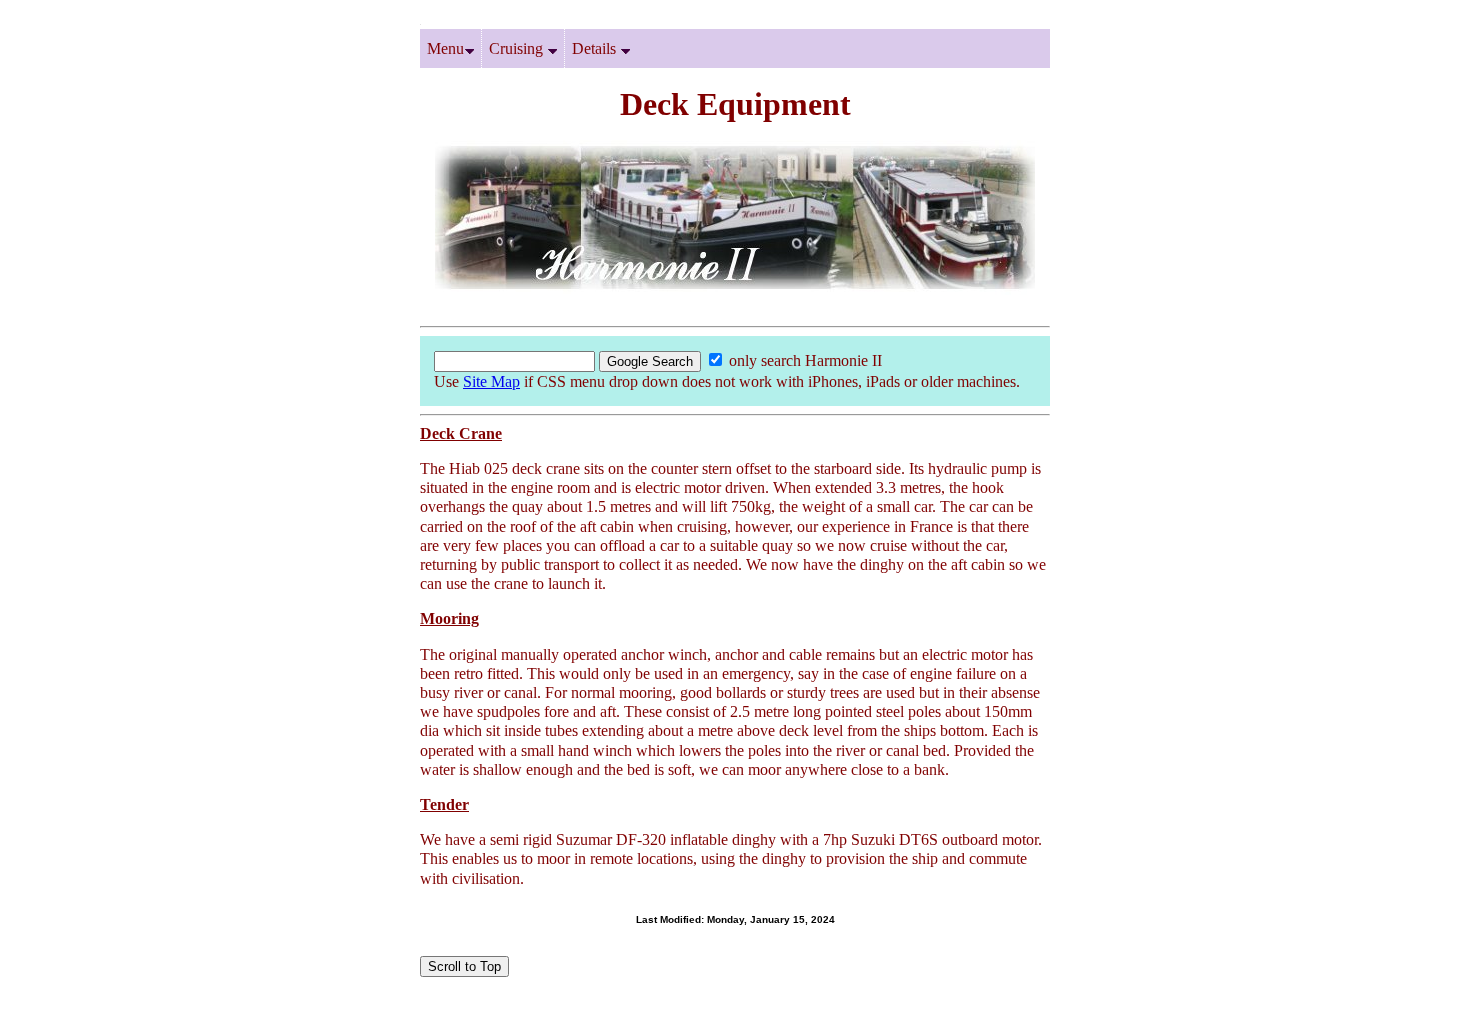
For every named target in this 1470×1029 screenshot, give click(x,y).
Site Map (491, 381)
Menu (445, 48)
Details (596, 48)
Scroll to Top (464, 966)
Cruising (518, 48)
